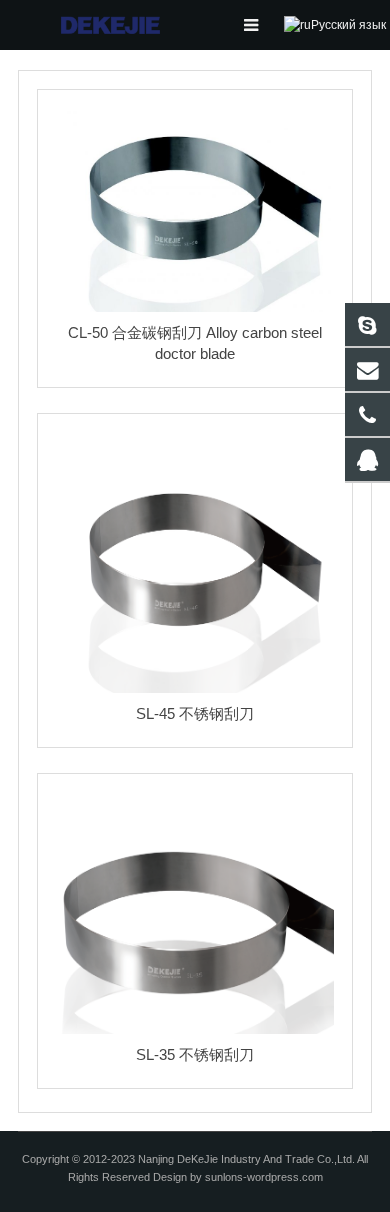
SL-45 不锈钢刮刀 (195, 713)
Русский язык (348, 25)
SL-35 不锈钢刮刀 (195, 1054)
